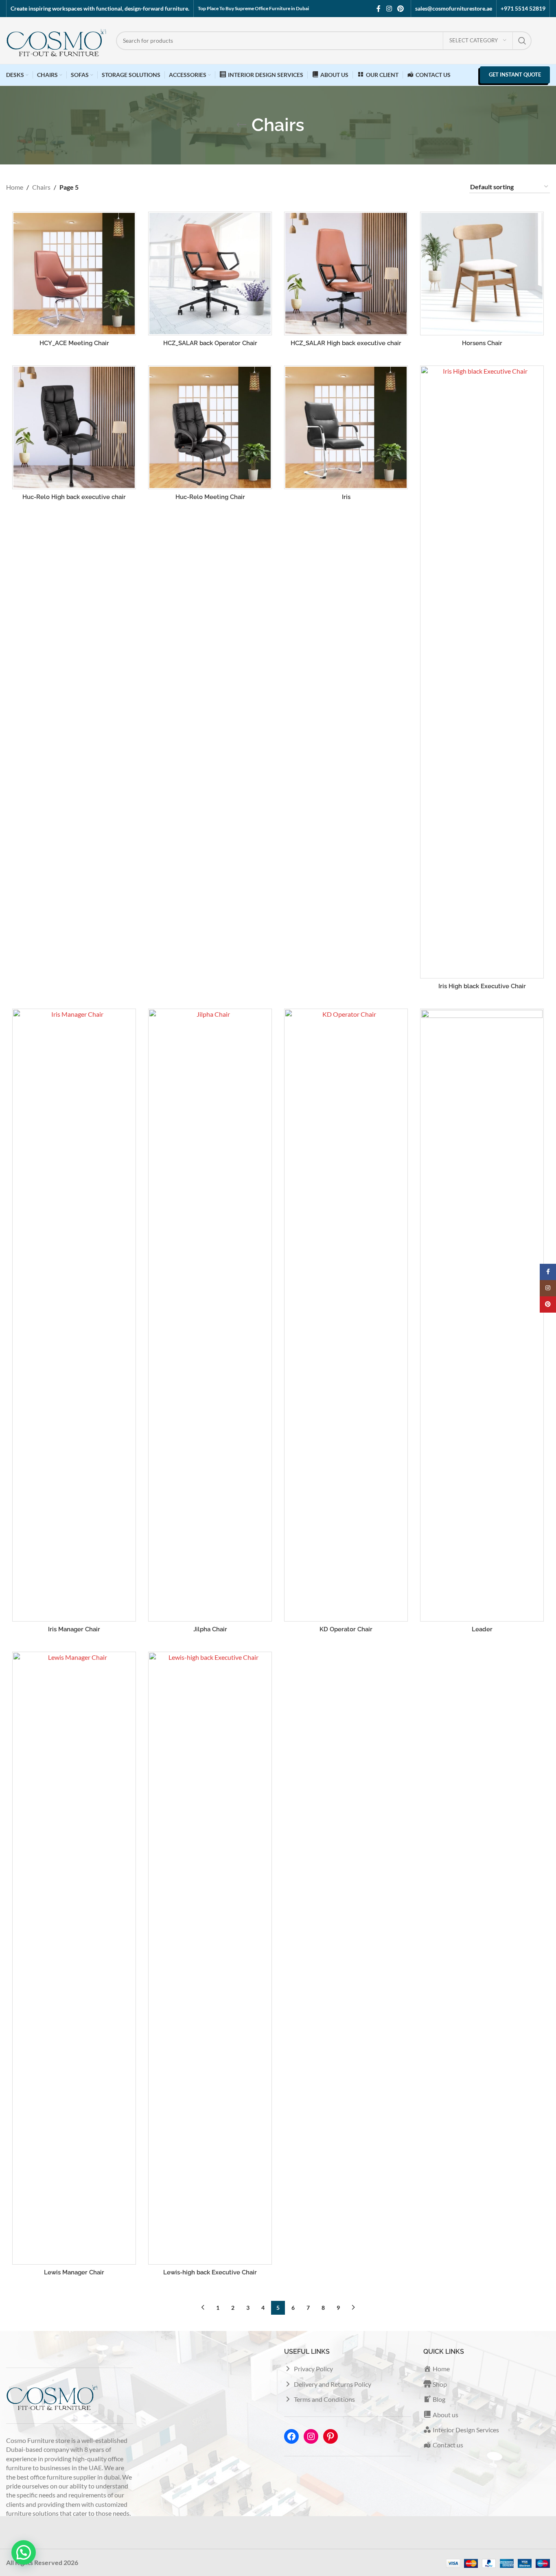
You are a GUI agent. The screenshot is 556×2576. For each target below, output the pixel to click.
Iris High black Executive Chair (482, 986)
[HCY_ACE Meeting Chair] (74, 274)
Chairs (41, 187)
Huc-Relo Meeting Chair (210, 497)
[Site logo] (57, 40)
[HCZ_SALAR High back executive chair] (346, 274)
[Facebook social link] (379, 9)
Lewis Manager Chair (74, 2272)
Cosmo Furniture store (38, 2440)
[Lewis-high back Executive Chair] (210, 1958)
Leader (482, 1629)
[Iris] (346, 427)
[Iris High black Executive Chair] (482, 672)
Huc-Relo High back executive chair (74, 497)
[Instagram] (311, 2436)
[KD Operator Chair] (346, 1315)
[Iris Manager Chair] (74, 1315)
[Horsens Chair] (482, 274)
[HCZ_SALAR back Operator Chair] (210, 274)
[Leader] (482, 1315)
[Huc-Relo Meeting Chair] (210, 427)
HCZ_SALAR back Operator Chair (210, 343)
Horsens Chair (482, 343)
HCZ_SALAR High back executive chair (346, 343)
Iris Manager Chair (74, 1629)
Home (15, 187)
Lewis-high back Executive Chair (210, 2272)
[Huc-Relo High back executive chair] (74, 427)
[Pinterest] (331, 2436)
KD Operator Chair (346, 1629)
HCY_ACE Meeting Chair (74, 343)
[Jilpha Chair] (210, 1315)
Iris (346, 497)
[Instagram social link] (389, 9)
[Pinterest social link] (401, 9)
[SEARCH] (522, 41)
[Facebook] (291, 2436)
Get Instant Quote (515, 74)
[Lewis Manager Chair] (74, 1958)
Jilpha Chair (210, 1629)
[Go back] (241, 125)
